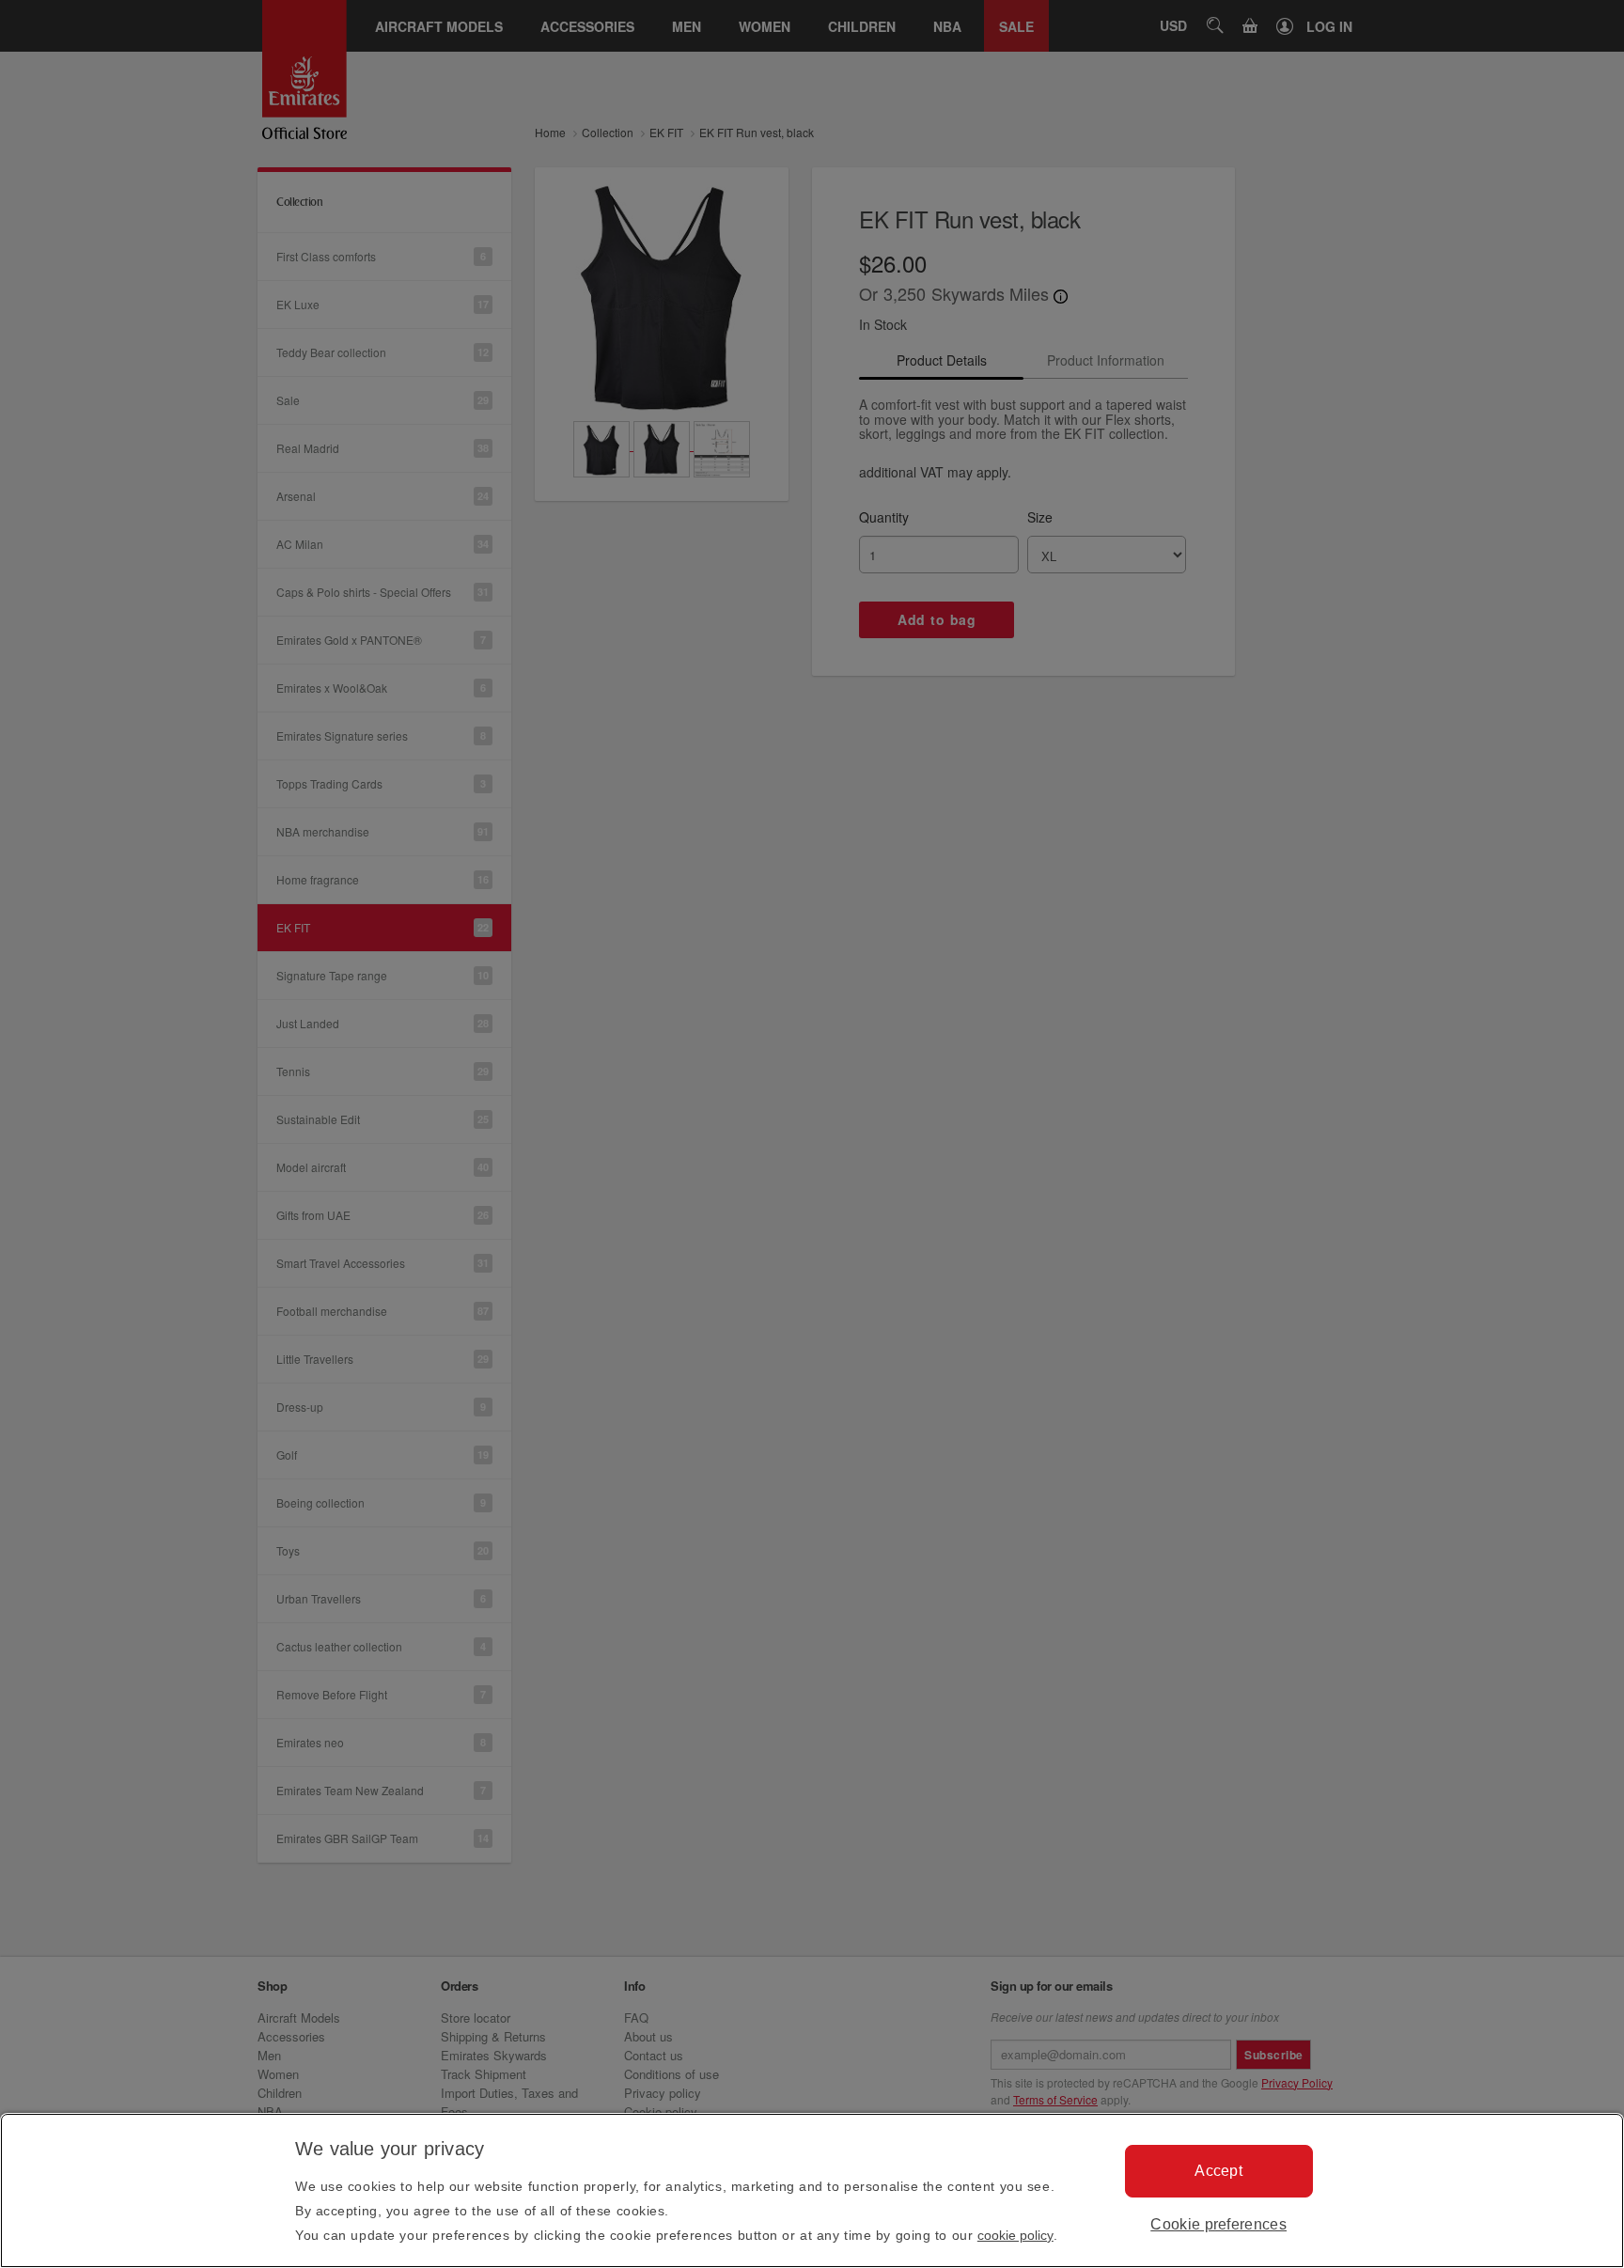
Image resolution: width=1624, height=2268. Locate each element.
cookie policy (1015, 2235)
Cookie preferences (1218, 2224)
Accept (1218, 2171)
